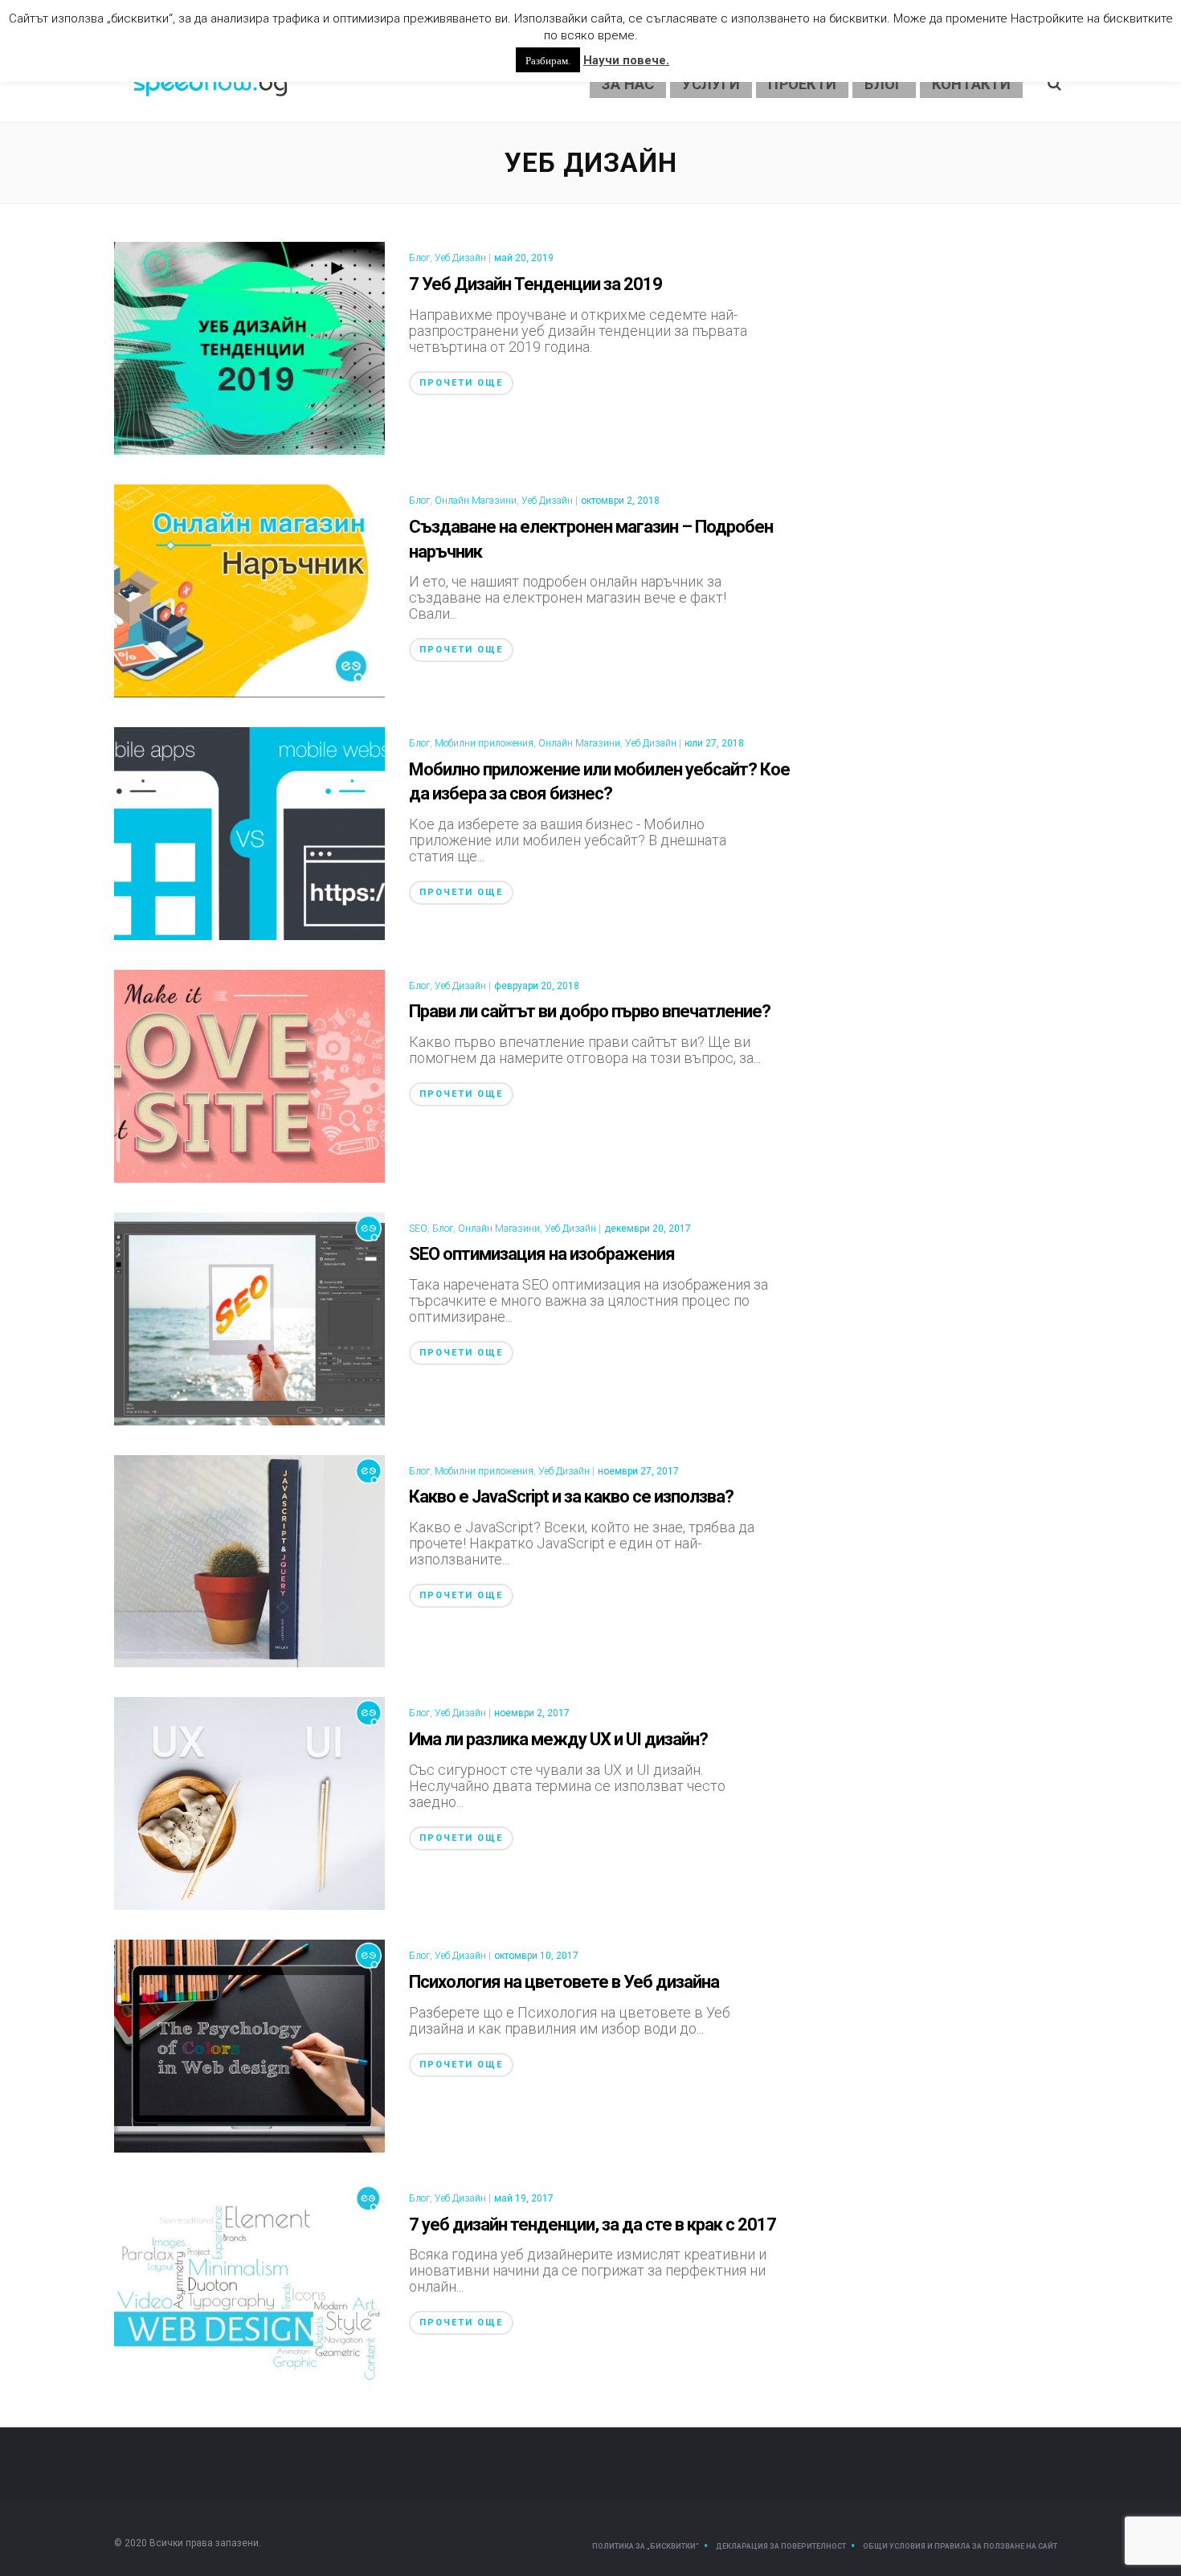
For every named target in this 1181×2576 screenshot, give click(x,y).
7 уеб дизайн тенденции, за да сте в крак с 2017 (593, 2224)
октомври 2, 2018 (620, 501)
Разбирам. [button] (548, 60)
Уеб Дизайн (460, 258)
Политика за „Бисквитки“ (646, 2546)
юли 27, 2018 (714, 743)
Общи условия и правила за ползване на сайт (960, 2546)
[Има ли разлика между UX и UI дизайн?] (249, 1803)
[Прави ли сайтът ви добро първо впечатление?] (249, 1075)
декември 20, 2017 (648, 1229)
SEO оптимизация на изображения (542, 1254)
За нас (628, 84)
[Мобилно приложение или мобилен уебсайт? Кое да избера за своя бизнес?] (249, 832)
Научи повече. (626, 60)
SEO (418, 1229)
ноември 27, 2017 (638, 1471)
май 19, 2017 (524, 2198)
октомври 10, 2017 (536, 1956)
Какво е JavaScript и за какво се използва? (571, 1497)
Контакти (971, 84)
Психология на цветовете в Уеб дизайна (564, 1982)
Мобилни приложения (484, 743)
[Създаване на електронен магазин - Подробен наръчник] (249, 589)
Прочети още (461, 383)
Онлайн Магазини (476, 501)
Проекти (802, 84)
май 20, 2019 (524, 258)
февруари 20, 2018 (537, 986)
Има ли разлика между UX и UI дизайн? (558, 1739)
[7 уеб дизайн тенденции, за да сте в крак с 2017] (249, 2287)
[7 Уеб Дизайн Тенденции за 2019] (249, 347)
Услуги (711, 84)
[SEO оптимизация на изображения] (249, 1317)
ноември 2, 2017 (532, 1713)
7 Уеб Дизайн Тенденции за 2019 (535, 284)
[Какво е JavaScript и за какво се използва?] (249, 1560)
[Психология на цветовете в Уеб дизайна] (249, 2044)
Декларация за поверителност (781, 2546)
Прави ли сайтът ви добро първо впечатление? (590, 1011)
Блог (884, 84)
